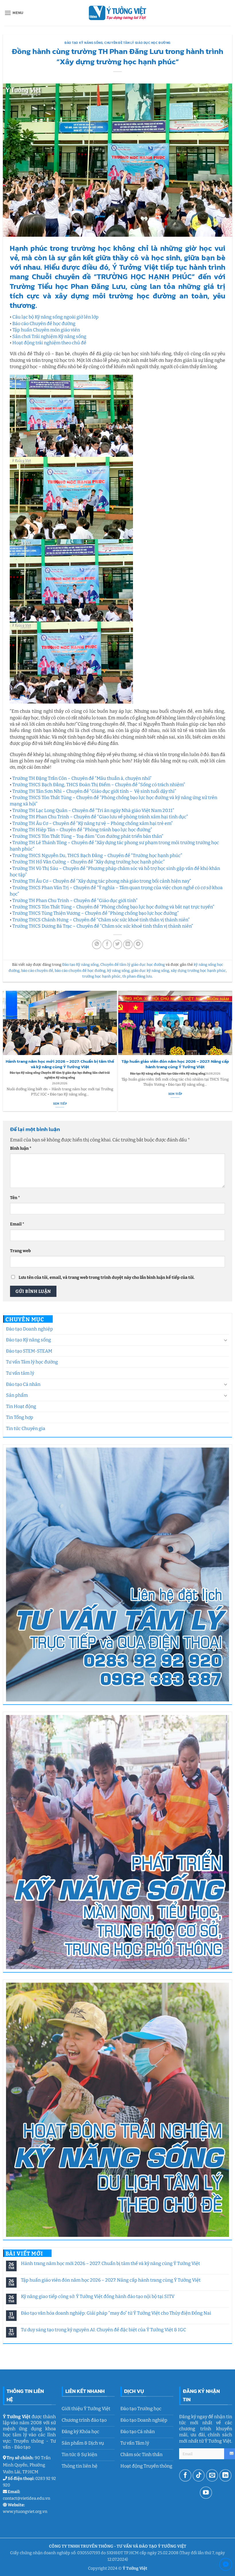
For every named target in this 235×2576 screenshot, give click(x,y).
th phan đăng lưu (137, 976)
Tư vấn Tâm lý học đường (32, 1362)
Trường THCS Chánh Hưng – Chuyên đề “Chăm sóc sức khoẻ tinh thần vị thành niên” (101, 920)
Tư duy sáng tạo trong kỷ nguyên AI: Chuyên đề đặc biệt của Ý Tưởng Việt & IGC (103, 2330)
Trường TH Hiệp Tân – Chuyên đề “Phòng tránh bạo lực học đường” (82, 830)
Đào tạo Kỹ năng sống (29, 1340)
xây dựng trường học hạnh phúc (198, 971)
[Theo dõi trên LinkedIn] (225, 2475)
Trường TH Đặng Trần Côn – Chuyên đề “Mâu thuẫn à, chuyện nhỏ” (82, 778)
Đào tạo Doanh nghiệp (30, 1329)
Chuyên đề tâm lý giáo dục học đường (137, 43)
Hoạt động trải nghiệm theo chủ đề (49, 343)
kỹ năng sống (118, 971)
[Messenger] (226, 2566)
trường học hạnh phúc (101, 976)
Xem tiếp (60, 1104)
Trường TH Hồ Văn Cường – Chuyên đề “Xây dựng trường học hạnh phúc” (89, 862)
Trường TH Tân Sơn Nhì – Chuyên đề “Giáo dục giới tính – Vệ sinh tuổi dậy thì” (94, 791)
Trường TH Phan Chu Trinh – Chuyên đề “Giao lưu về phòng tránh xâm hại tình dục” (100, 817)
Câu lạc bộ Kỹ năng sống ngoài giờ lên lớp (55, 317)
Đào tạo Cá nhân (23, 1384)
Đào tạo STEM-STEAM (29, 1351)
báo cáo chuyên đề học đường (80, 971)
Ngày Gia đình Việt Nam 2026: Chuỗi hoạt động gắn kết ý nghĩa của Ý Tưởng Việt (60, 1064)
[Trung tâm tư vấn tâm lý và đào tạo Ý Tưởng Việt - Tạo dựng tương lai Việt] (117, 13)
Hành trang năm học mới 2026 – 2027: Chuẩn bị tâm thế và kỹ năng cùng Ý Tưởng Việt (110, 2263)
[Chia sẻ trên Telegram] (138, 944)
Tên (15, 1198)
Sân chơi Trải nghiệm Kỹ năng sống (49, 336)
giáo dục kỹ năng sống (150, 971)
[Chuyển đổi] (226, 1340)
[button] (14, 13)
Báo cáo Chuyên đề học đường (44, 324)
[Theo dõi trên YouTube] (206, 2493)
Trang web (20, 1251)
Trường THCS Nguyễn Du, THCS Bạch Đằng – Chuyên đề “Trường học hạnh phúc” (97, 855)
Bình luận (21, 1148)
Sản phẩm (17, 1395)
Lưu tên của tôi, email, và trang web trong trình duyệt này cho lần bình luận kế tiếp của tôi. (107, 1278)
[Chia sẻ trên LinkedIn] (128, 944)
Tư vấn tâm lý (20, 1373)
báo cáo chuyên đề (37, 971)
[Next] (230, 1051)
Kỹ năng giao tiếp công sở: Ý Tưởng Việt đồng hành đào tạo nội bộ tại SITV (98, 2296)
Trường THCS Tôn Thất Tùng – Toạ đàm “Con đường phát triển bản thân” (88, 836)
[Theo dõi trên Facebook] (185, 2475)
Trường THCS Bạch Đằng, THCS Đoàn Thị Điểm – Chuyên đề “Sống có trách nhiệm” (99, 785)
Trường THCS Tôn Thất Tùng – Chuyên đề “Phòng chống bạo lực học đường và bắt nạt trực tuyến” (113, 907)
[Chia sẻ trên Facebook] (107, 944)
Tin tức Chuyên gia (26, 1428)
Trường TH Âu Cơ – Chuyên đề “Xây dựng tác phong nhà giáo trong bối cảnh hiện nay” (102, 881)
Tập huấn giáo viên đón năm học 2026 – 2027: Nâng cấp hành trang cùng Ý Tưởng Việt (111, 2280)
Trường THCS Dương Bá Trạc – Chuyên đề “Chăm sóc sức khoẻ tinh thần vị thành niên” (103, 926)
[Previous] (5, 1051)
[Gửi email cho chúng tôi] (212, 2475)
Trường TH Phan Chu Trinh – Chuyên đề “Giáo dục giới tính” (75, 901)
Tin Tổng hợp (20, 1417)
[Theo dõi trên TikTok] (199, 2475)
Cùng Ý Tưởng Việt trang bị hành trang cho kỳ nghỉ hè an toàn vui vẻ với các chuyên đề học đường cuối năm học (176, 1067)
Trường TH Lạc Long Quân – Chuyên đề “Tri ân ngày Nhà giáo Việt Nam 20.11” (93, 810)
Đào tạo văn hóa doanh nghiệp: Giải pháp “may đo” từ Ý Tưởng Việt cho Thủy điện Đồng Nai (116, 2313)
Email (17, 1224)
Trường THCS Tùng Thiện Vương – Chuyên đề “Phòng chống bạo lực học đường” (96, 913)
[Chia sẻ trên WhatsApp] (97, 944)
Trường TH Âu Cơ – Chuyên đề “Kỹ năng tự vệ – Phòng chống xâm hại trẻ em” (93, 823)
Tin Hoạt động (21, 1406)
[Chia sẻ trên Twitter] (118, 944)
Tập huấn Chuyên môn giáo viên (46, 330)
